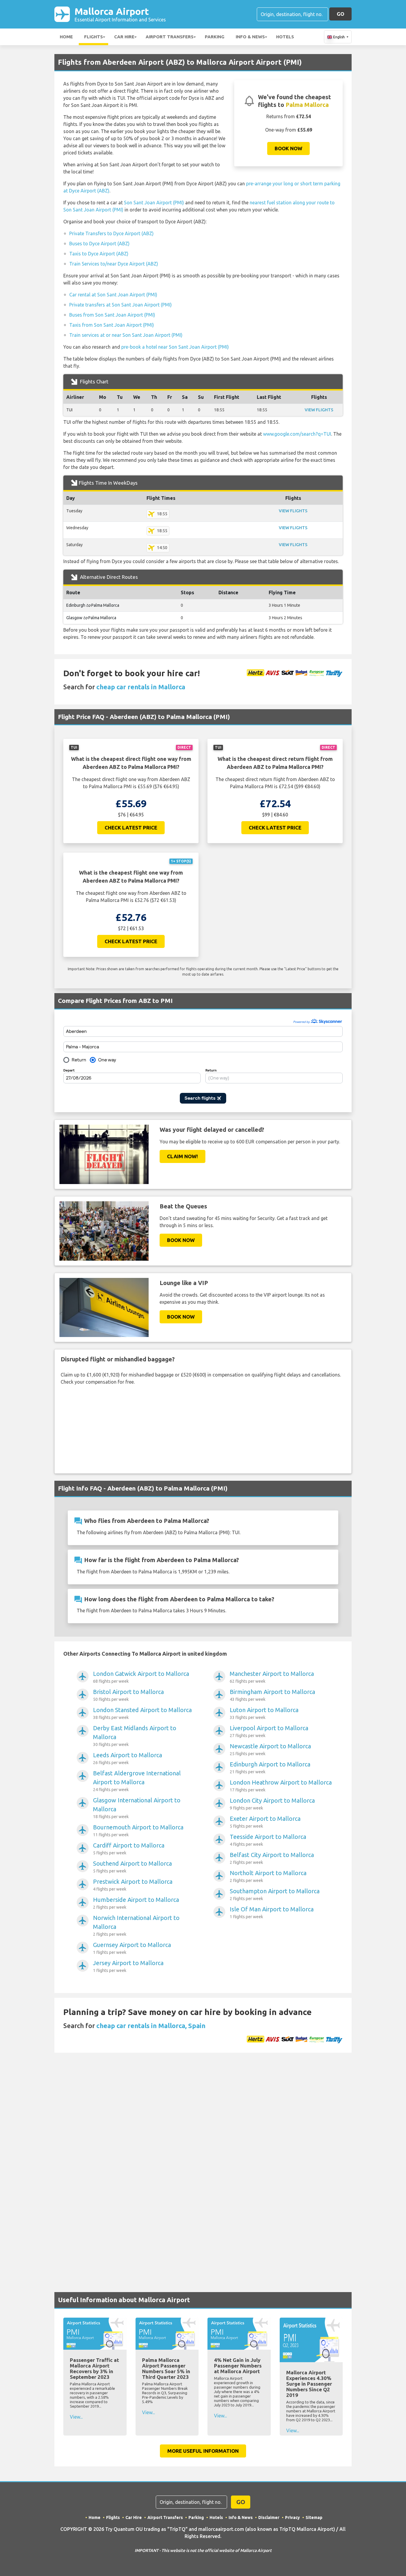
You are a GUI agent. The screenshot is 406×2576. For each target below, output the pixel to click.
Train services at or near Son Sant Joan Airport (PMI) (126, 335)
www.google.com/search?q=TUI (297, 434)
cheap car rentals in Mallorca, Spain (151, 2026)
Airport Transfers (170, 37)
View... (76, 2417)
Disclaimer (269, 2517)
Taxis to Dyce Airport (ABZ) (99, 254)
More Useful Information (203, 2451)
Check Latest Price (131, 828)
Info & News (250, 37)
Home (66, 37)
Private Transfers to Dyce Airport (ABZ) (111, 233)
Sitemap (314, 2517)
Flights (93, 37)
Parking (215, 37)
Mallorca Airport (120, 14)
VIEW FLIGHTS (319, 410)
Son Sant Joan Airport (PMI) (154, 203)
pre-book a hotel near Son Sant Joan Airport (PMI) (175, 347)
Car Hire (124, 37)
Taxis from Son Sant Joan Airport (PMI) (112, 325)
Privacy (292, 2517)
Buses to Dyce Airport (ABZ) (99, 244)
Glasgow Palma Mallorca (91, 618)
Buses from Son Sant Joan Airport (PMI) (112, 315)
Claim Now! (182, 1156)
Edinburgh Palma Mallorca (93, 605)
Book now (288, 148)
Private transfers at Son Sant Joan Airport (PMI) (121, 305)
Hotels (285, 37)
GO (340, 14)
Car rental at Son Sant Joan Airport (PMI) (113, 295)
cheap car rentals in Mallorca (141, 687)
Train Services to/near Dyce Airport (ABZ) (114, 264)
